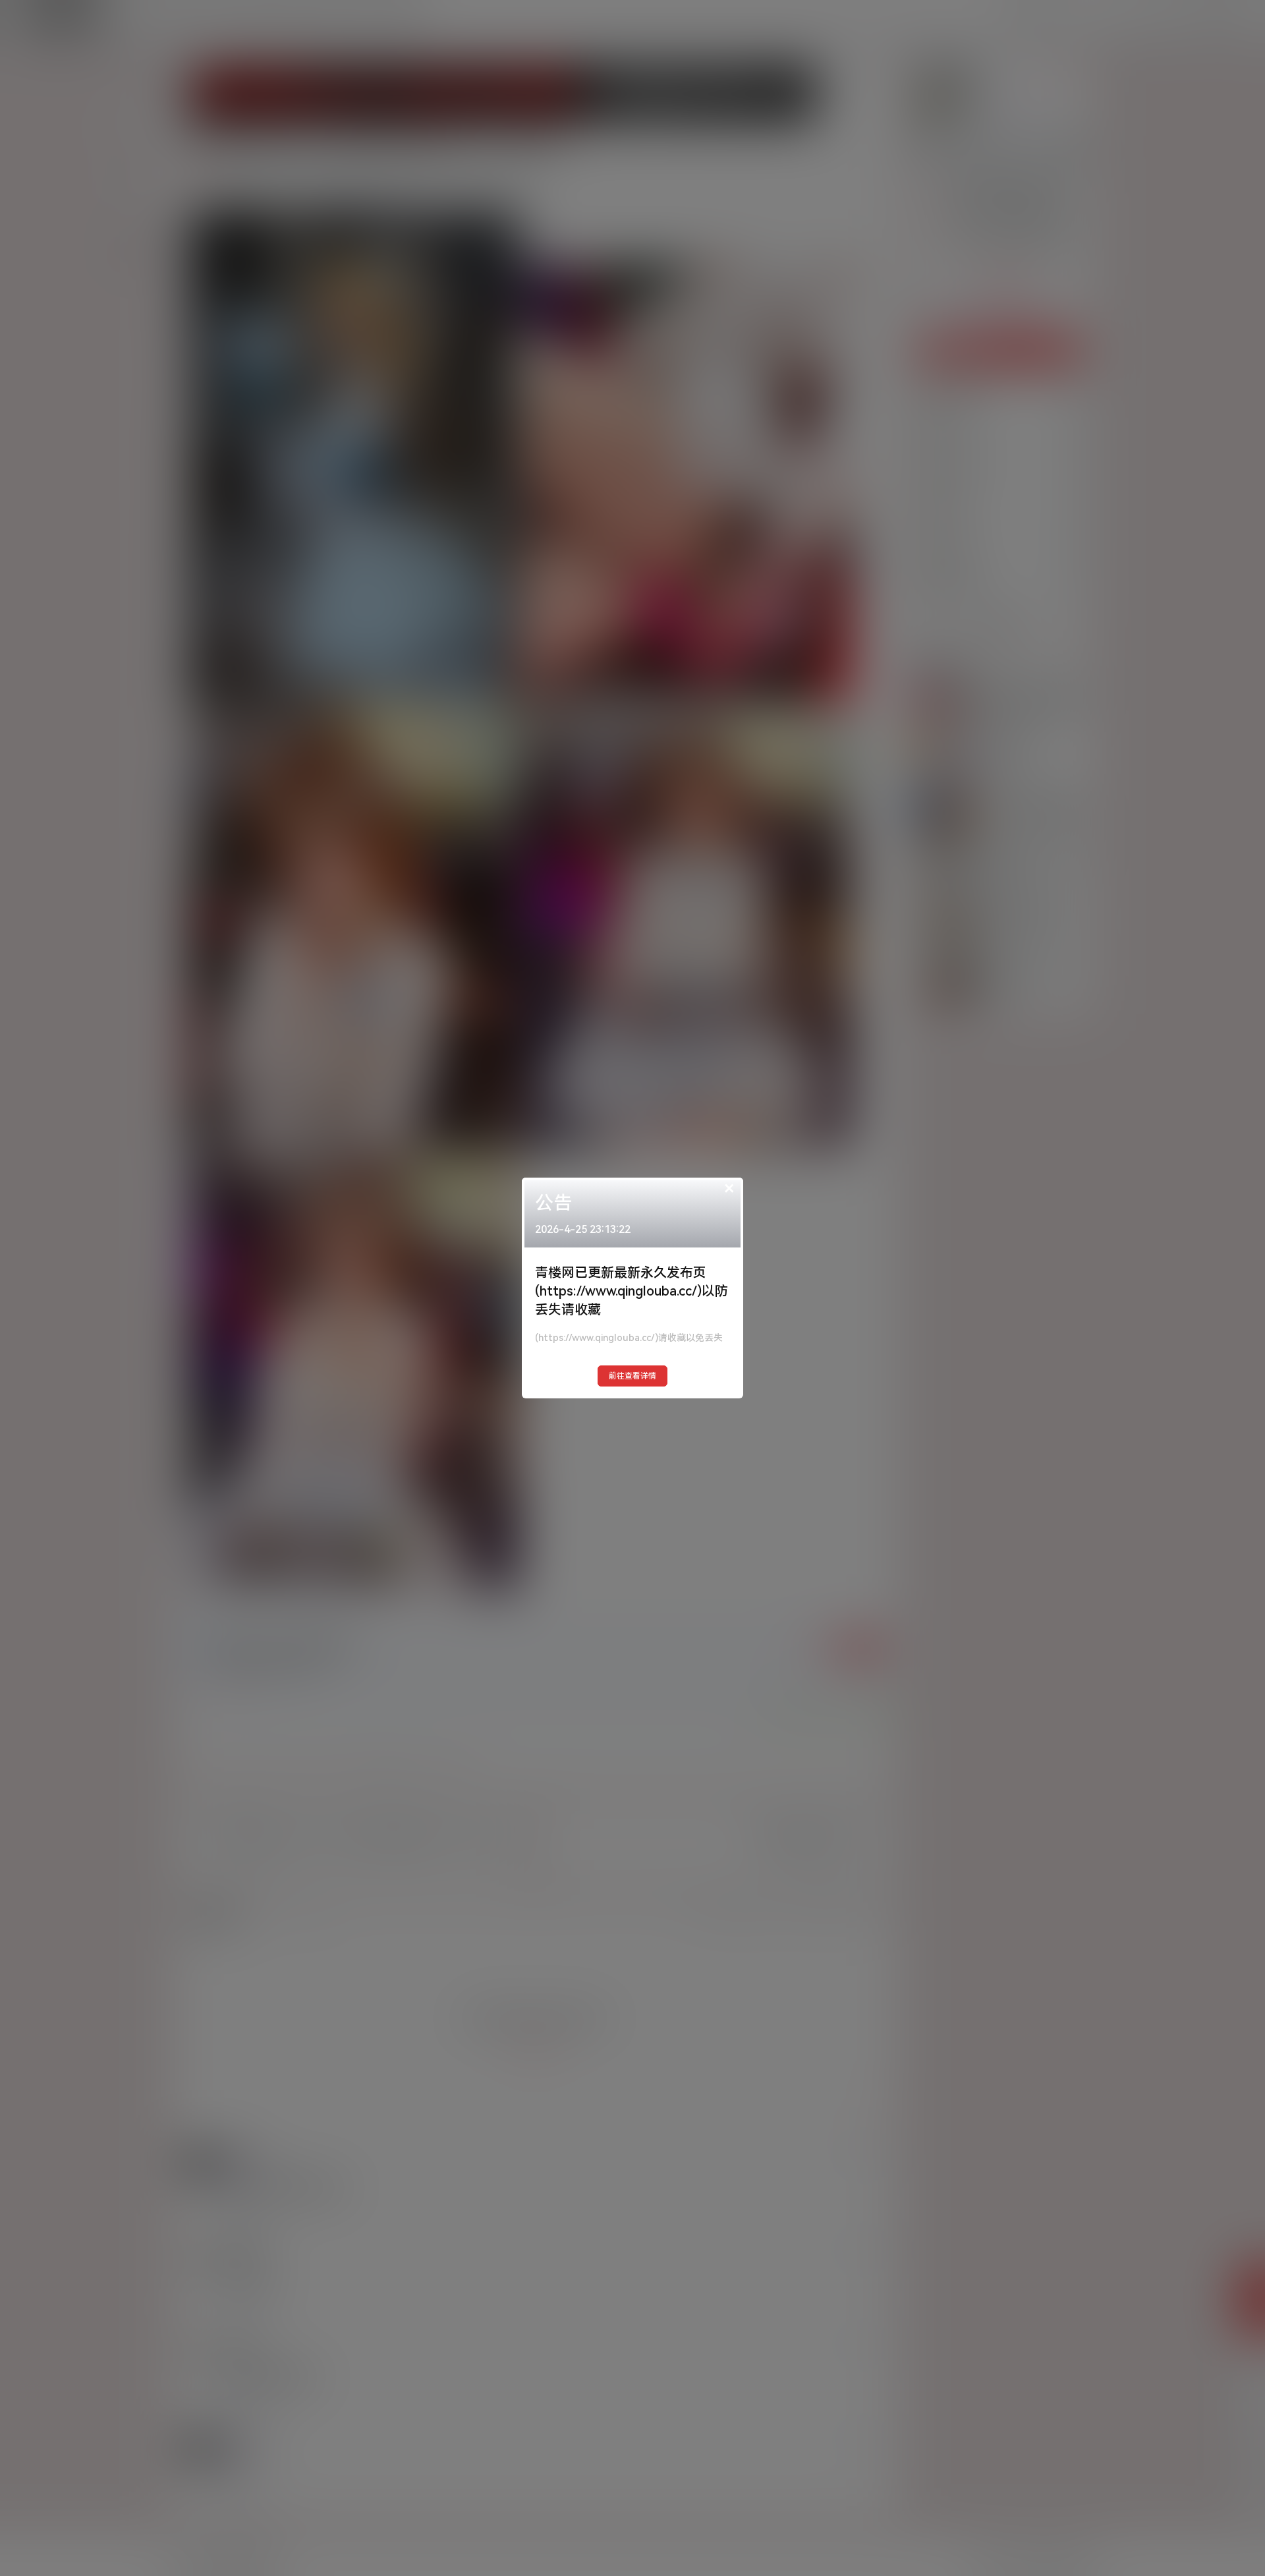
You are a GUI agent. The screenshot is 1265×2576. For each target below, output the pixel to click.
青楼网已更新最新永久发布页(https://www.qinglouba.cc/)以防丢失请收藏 (632, 1291)
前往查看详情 (632, 1376)
